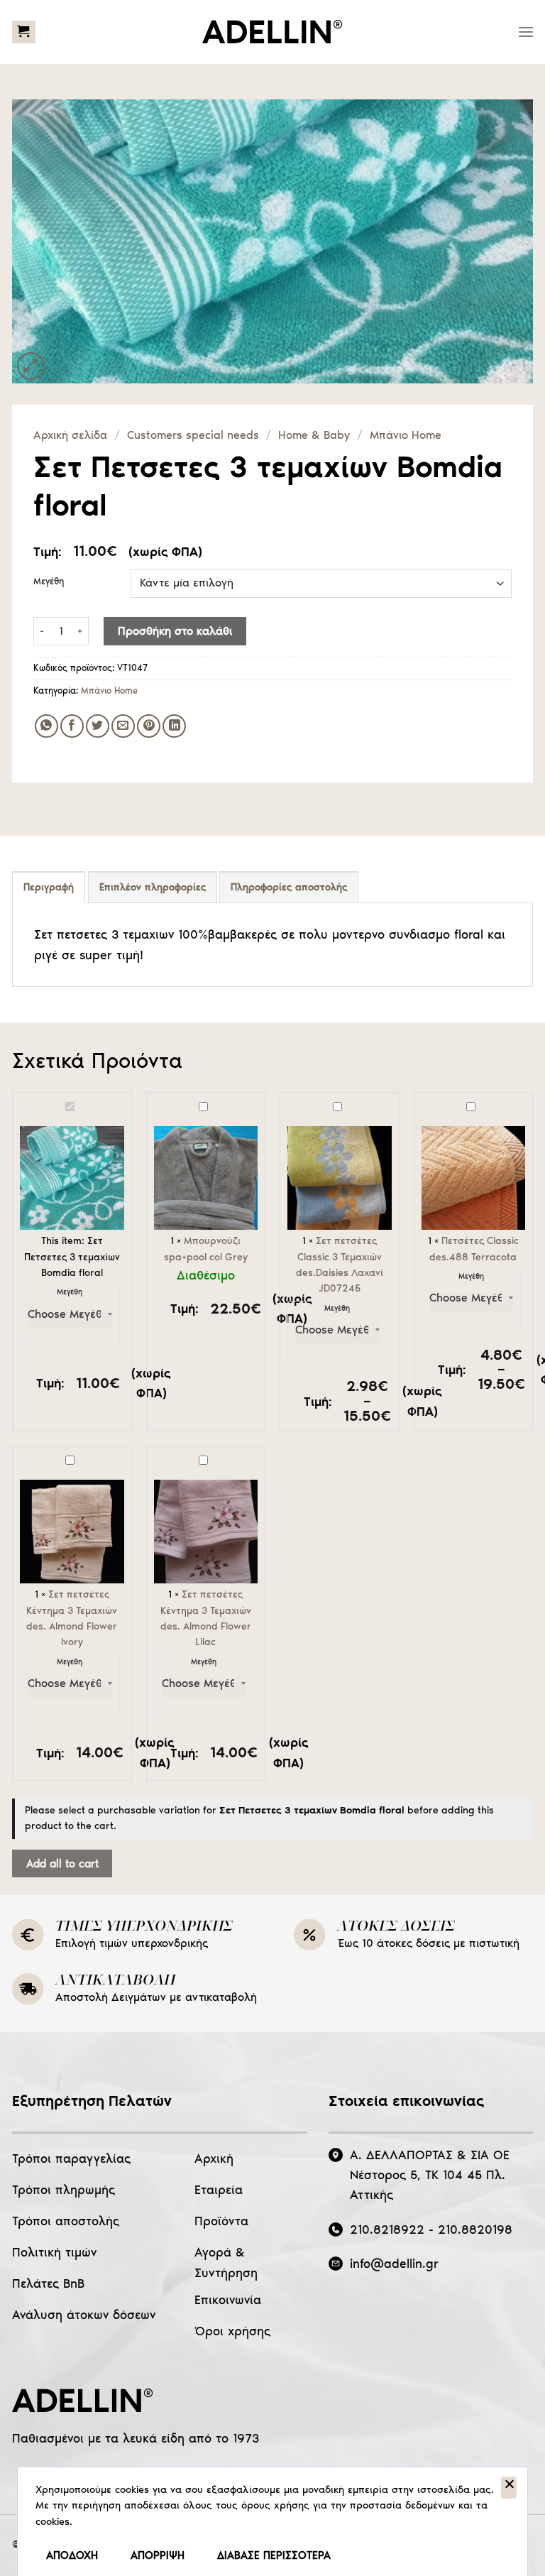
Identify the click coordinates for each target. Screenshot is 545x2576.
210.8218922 (387, 2230)
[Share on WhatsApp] (46, 726)
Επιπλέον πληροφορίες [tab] (153, 887)
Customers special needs (193, 435)
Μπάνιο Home (406, 435)
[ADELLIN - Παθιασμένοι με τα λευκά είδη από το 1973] (272, 32)
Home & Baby (314, 435)
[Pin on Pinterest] (149, 726)
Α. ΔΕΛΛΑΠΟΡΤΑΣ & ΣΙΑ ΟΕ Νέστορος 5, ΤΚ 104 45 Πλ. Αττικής (430, 2175)
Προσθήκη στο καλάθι (175, 631)
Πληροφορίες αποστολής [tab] (289, 887)
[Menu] (526, 32)
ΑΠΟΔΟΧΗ (72, 2555)
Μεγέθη (49, 582)
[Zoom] (31, 366)
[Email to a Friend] (123, 726)
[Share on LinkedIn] (174, 726)
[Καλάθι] (24, 32)
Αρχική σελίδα (70, 435)
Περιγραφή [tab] (49, 887)
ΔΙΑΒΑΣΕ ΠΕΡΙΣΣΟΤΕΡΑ (274, 2555)
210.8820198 (475, 2230)
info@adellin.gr (394, 2264)
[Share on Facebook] (72, 726)
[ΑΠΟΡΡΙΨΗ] (509, 2488)
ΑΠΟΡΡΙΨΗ (158, 2555)
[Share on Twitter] (98, 726)
